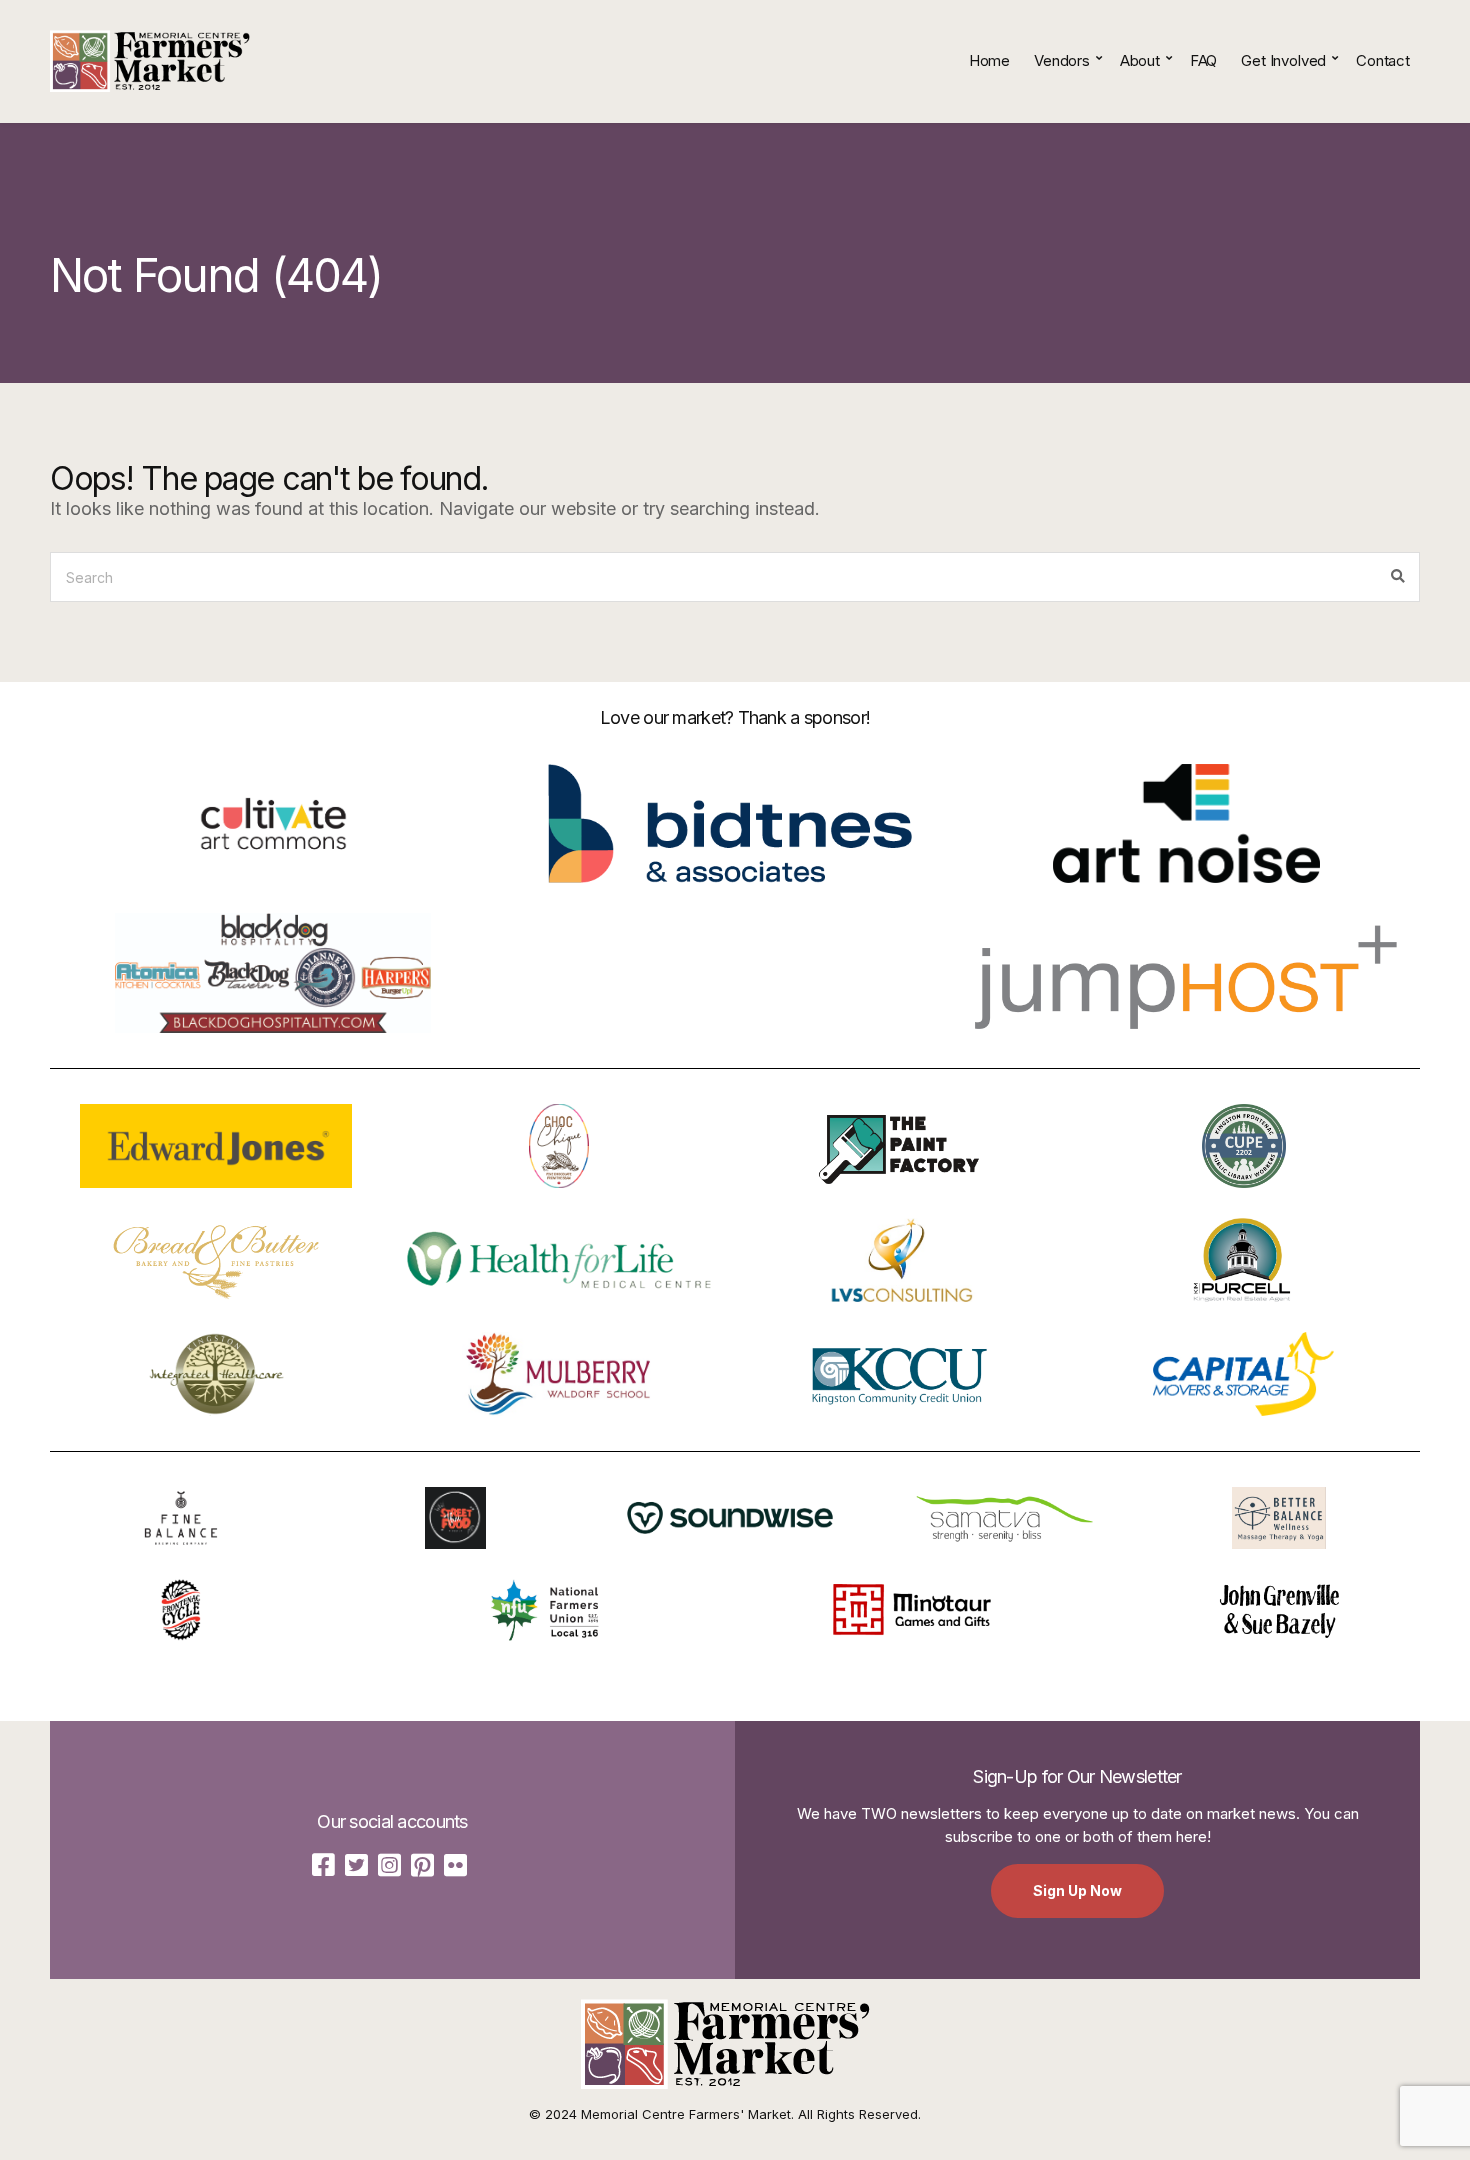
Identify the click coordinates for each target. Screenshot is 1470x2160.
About (1140, 60)
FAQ (1204, 60)
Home (989, 60)
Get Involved (1283, 60)
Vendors (1062, 60)
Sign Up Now (1077, 1890)
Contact (1383, 60)
